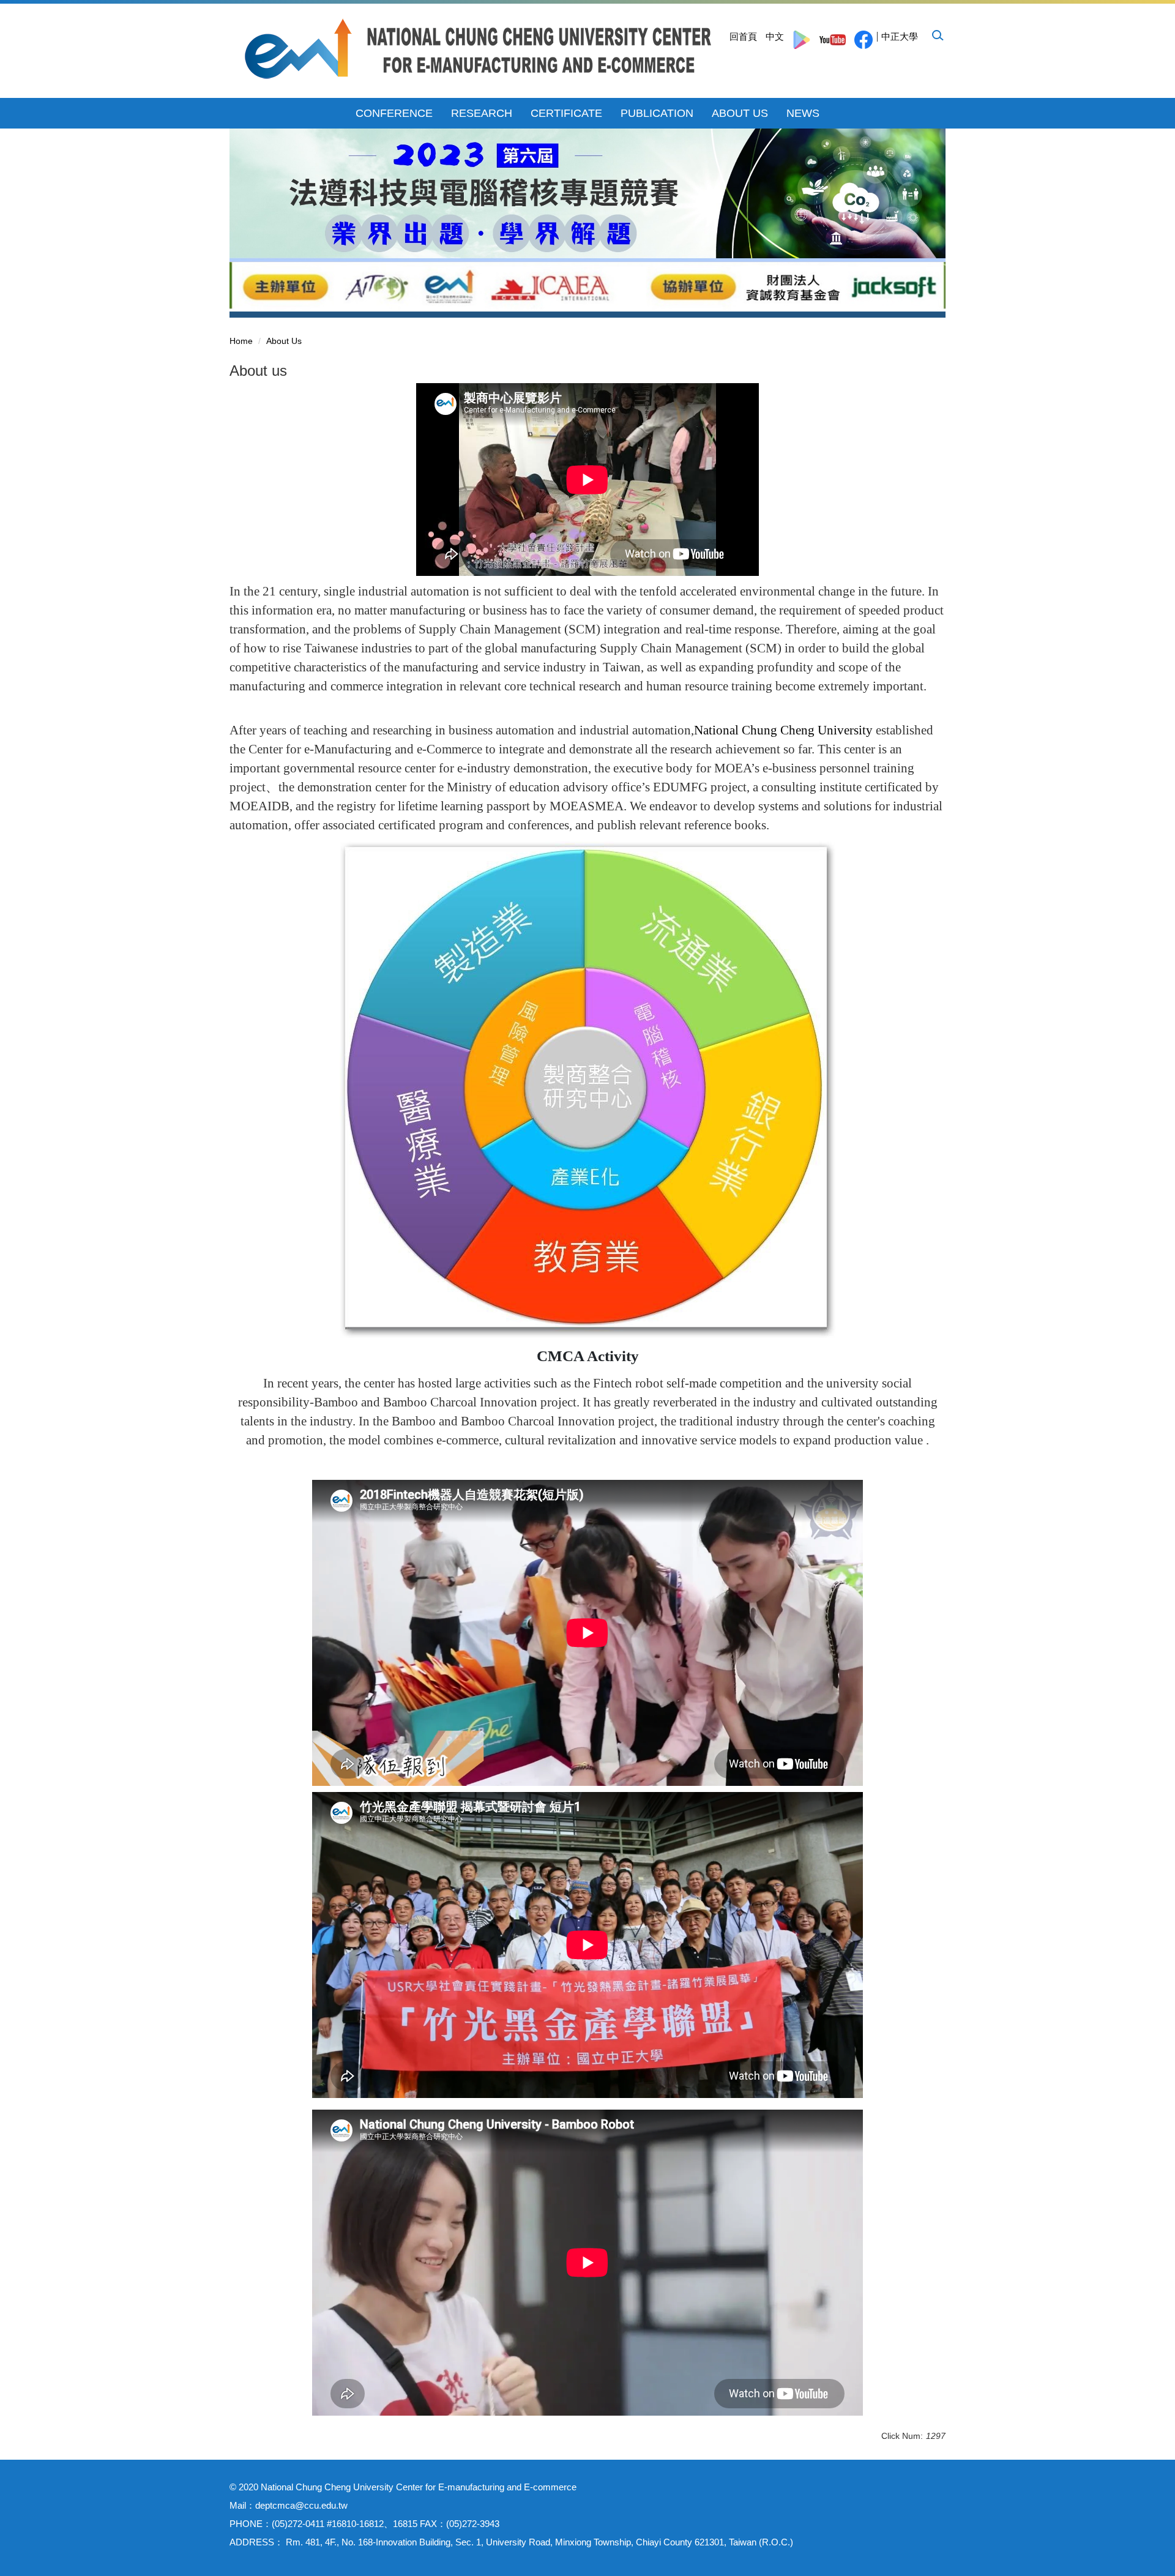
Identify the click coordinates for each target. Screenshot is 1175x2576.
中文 (775, 36)
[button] (937, 35)
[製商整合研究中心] (479, 49)
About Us (284, 341)
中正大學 (900, 36)
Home (241, 341)
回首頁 (743, 36)
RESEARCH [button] (482, 113)
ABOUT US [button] (740, 113)
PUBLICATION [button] (657, 113)
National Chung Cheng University (783, 730)
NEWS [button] (803, 113)
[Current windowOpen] (802, 40)
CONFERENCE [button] (394, 113)
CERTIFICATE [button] (566, 113)
